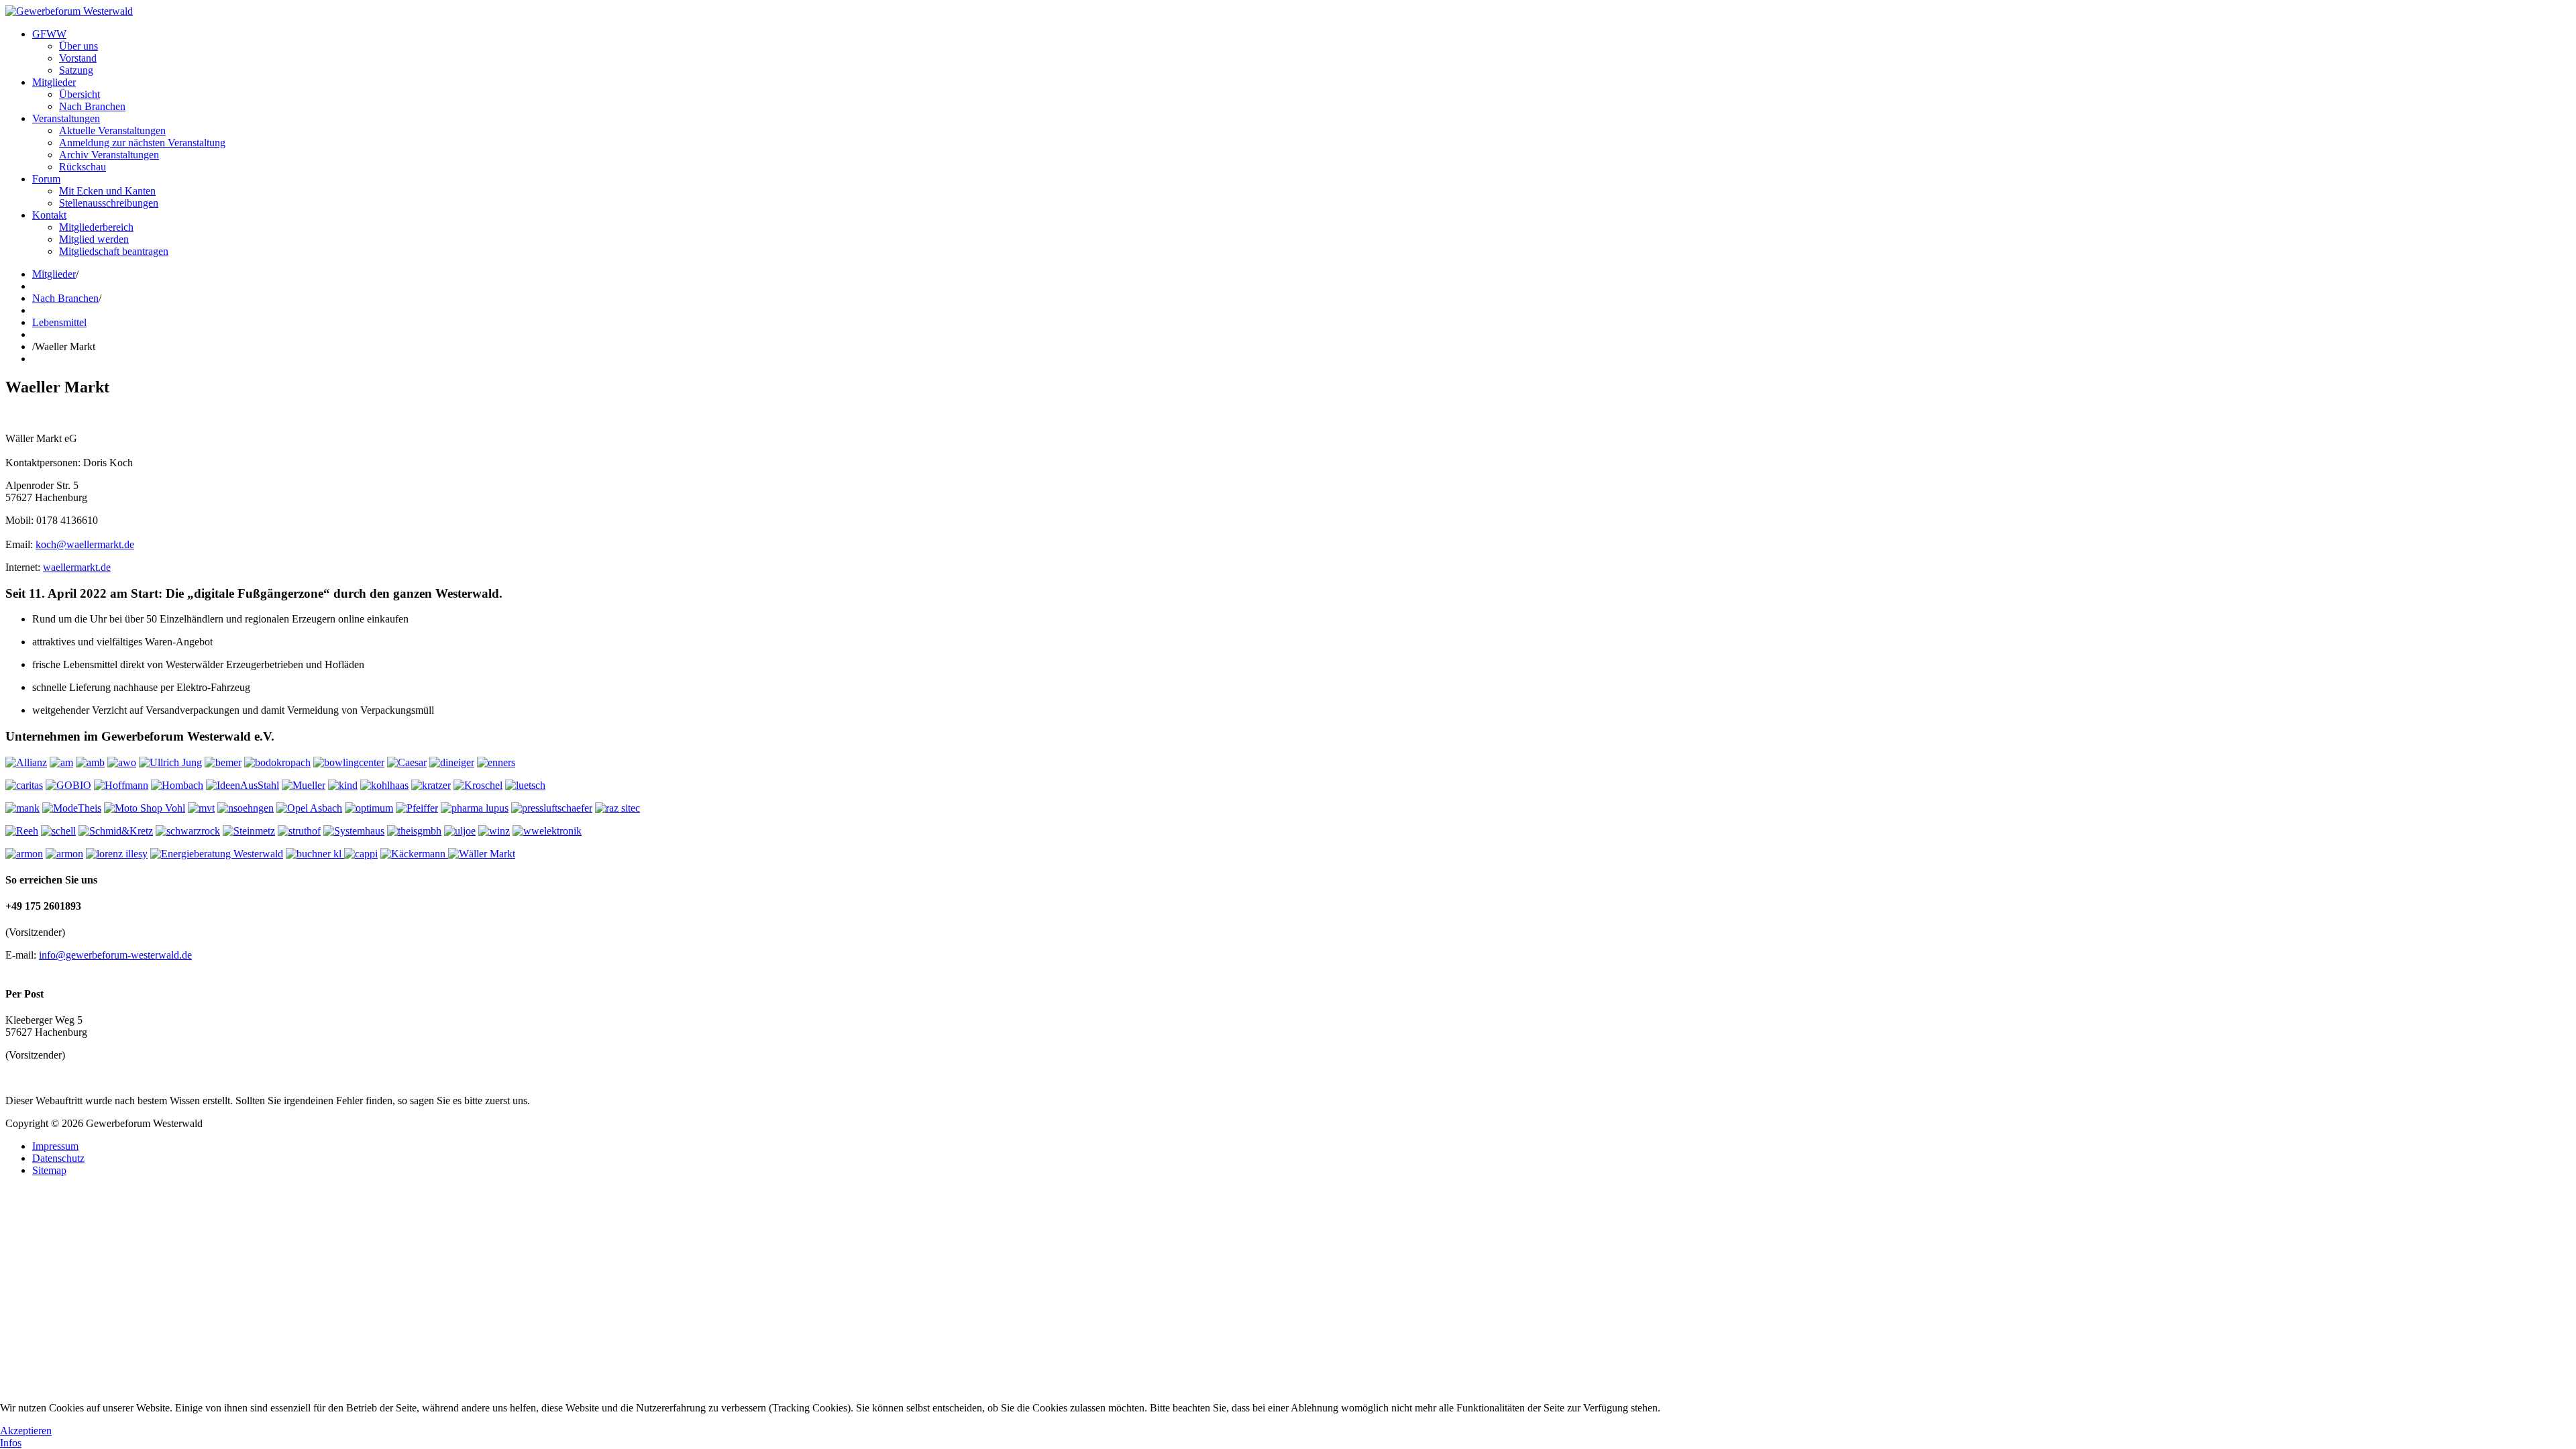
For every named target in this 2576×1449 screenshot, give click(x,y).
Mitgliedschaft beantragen (114, 251)
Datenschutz (58, 1158)
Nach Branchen (92, 106)
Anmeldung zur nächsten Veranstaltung (142, 143)
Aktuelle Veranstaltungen (112, 130)
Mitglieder (54, 82)
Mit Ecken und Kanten (107, 191)
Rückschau (83, 167)
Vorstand (78, 58)
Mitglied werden (94, 239)
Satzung (76, 70)
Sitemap (49, 1170)
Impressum (55, 1146)
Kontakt (49, 215)
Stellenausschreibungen (109, 203)
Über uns (78, 46)
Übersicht (79, 94)
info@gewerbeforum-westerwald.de (115, 955)
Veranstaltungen (66, 118)
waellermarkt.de (77, 567)
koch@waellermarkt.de (85, 544)
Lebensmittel (59, 322)
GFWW (49, 34)
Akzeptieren (26, 1431)
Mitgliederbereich (96, 227)
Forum (46, 179)
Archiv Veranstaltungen (109, 155)
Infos (11, 1443)
